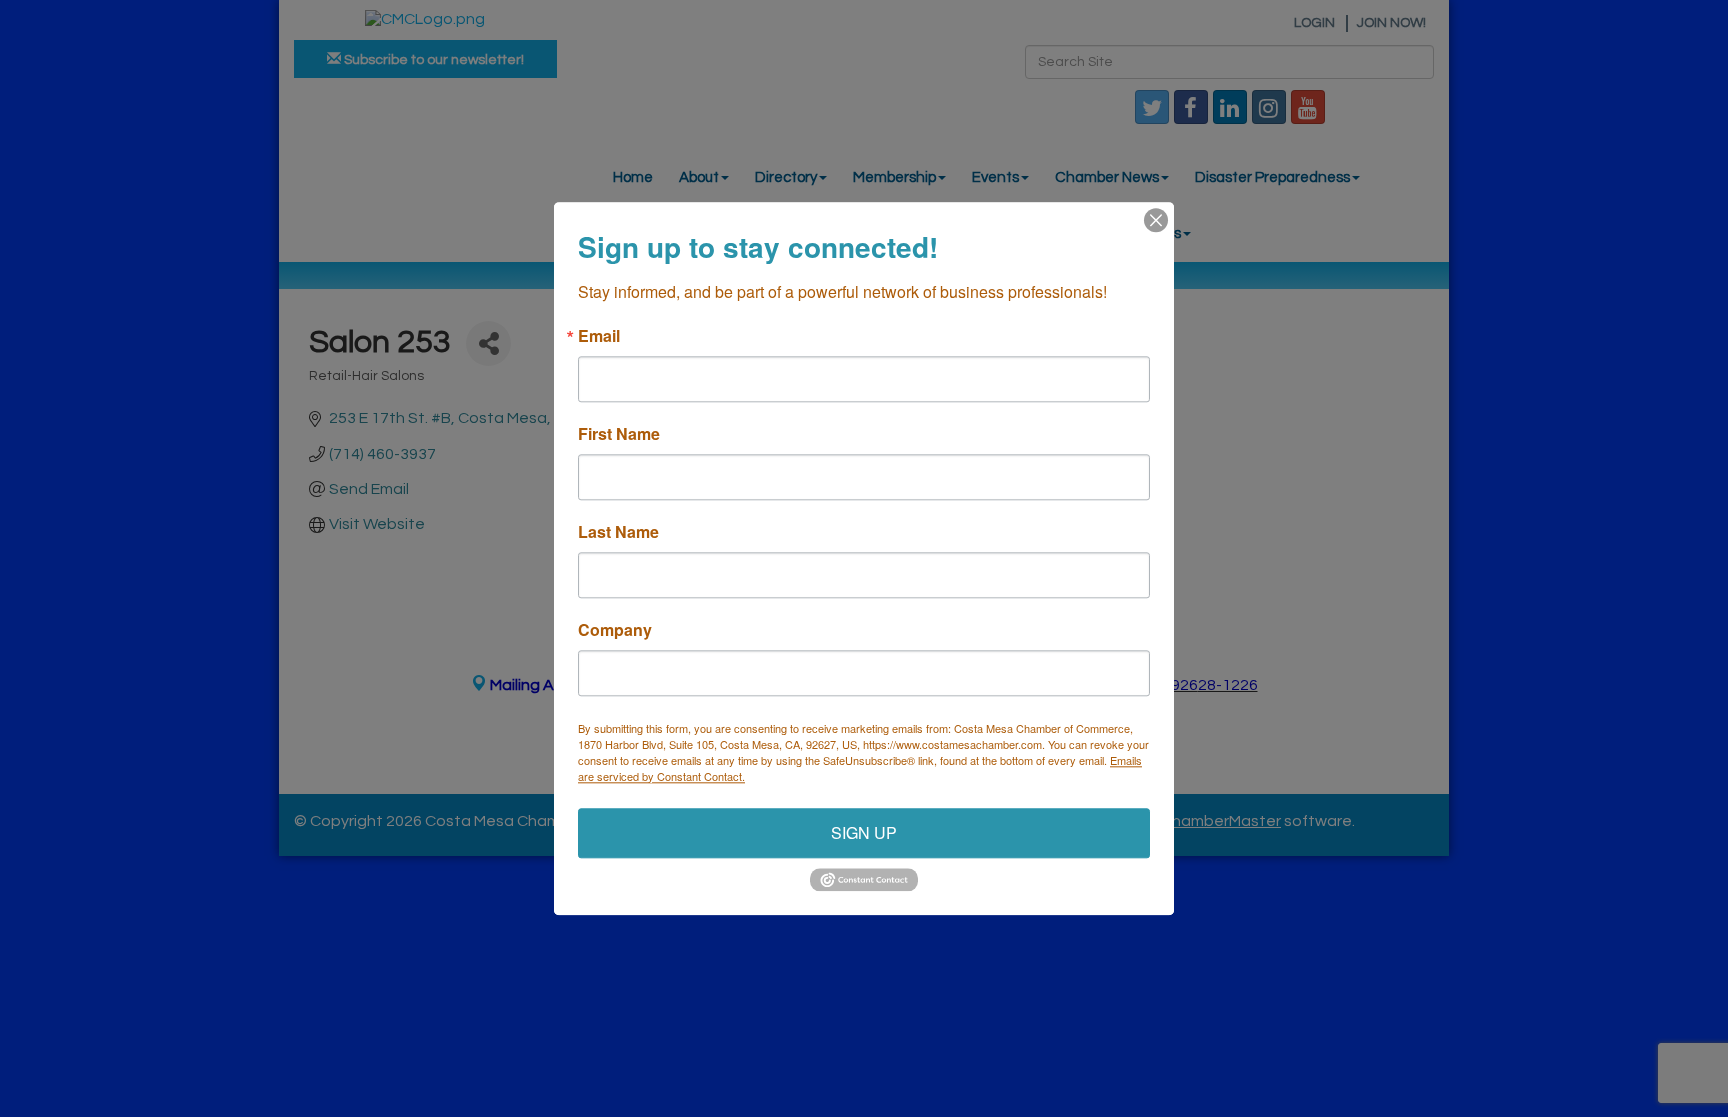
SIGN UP (864, 832)
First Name (619, 434)
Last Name (618, 532)
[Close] (1156, 220)
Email (599, 336)
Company (615, 630)
